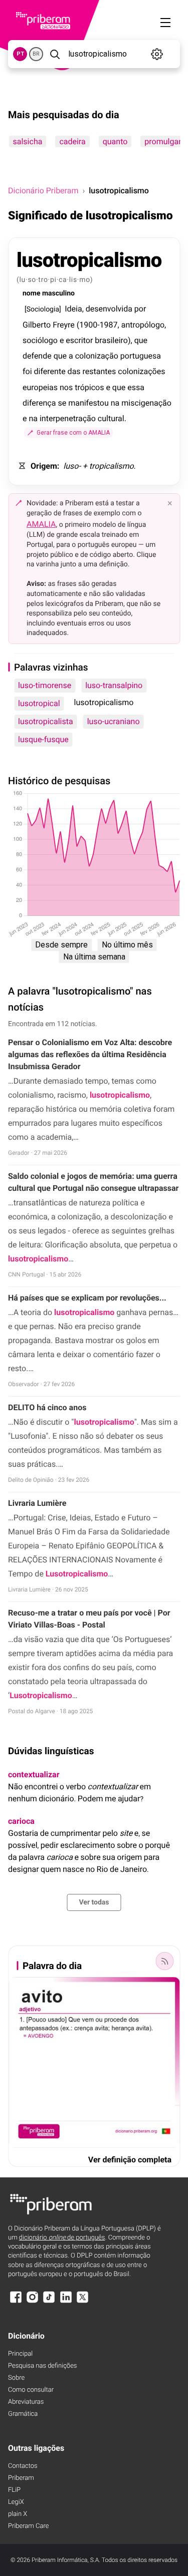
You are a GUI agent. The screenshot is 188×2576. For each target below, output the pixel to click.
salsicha (27, 141)
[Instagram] (32, 2302)
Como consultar (31, 2390)
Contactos (23, 2466)
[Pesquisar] (55, 54)
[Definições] (157, 54)
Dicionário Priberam (43, 191)
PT (20, 54)
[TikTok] (49, 2302)
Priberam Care (28, 2526)
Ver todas (94, 1902)
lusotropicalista (46, 721)
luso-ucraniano (114, 721)
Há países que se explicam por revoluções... (87, 1298)
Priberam (21, 2478)
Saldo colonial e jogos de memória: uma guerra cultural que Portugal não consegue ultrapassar (93, 1182)
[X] (83, 2302)
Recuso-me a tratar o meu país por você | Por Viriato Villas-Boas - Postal (89, 1619)
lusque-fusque (43, 739)
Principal (20, 2354)
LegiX (16, 2502)
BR (36, 54)
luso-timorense (45, 685)
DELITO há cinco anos (47, 1407)
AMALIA (41, 524)
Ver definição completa (130, 2160)
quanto (115, 141)
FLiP (14, 2490)
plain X (18, 2514)
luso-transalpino (114, 685)
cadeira (72, 141)
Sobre (16, 2378)
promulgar (163, 141)
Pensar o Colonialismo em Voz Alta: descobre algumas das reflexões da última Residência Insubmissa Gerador (90, 1054)
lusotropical (39, 703)
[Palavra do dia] (164, 1961)
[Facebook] (16, 2302)
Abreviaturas (26, 2402)
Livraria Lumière (37, 1503)
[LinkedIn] (66, 2302)
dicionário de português (62, 2238)
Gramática (23, 2414)
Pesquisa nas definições (42, 2366)
